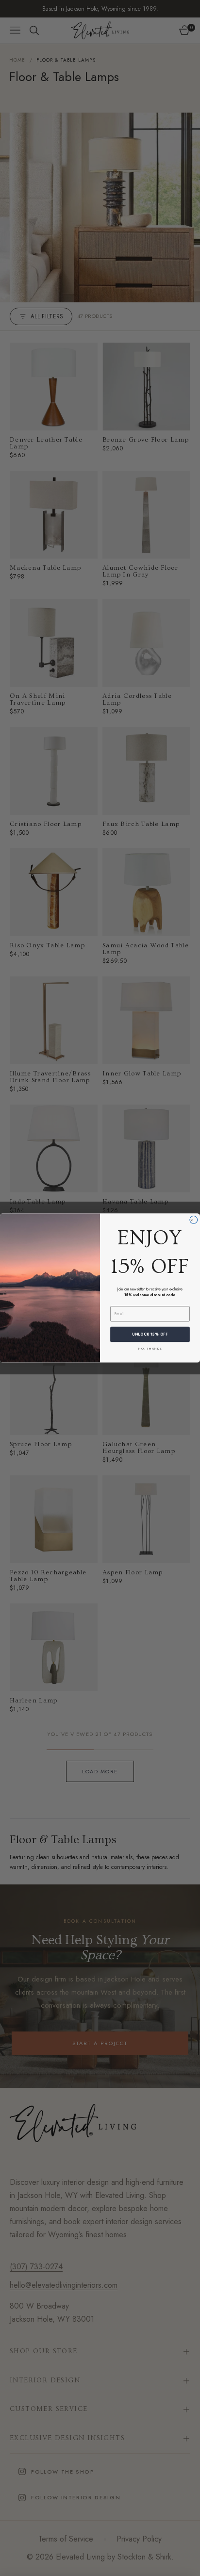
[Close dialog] (194, 1220)
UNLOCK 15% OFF (150, 1334)
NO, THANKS (150, 1348)
